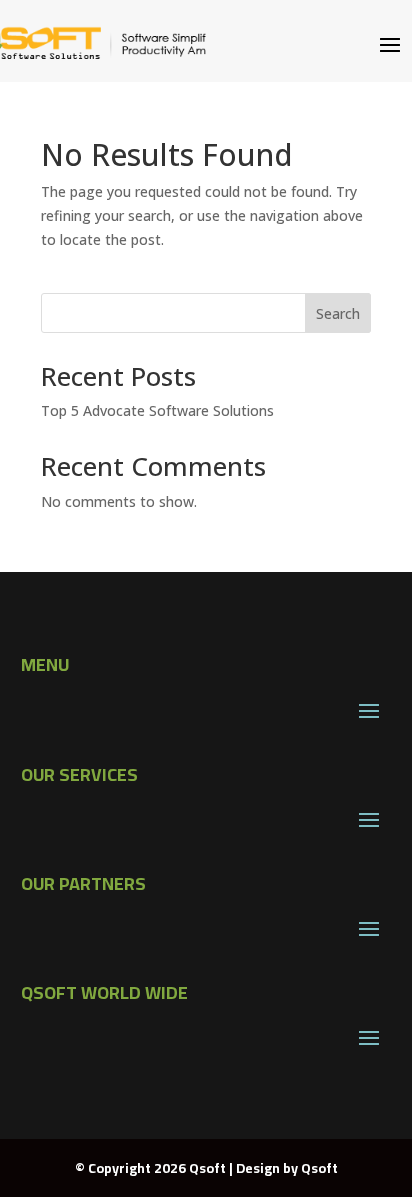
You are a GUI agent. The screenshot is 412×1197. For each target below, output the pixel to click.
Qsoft (319, 1168)
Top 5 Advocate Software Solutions (157, 410)
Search (338, 313)
